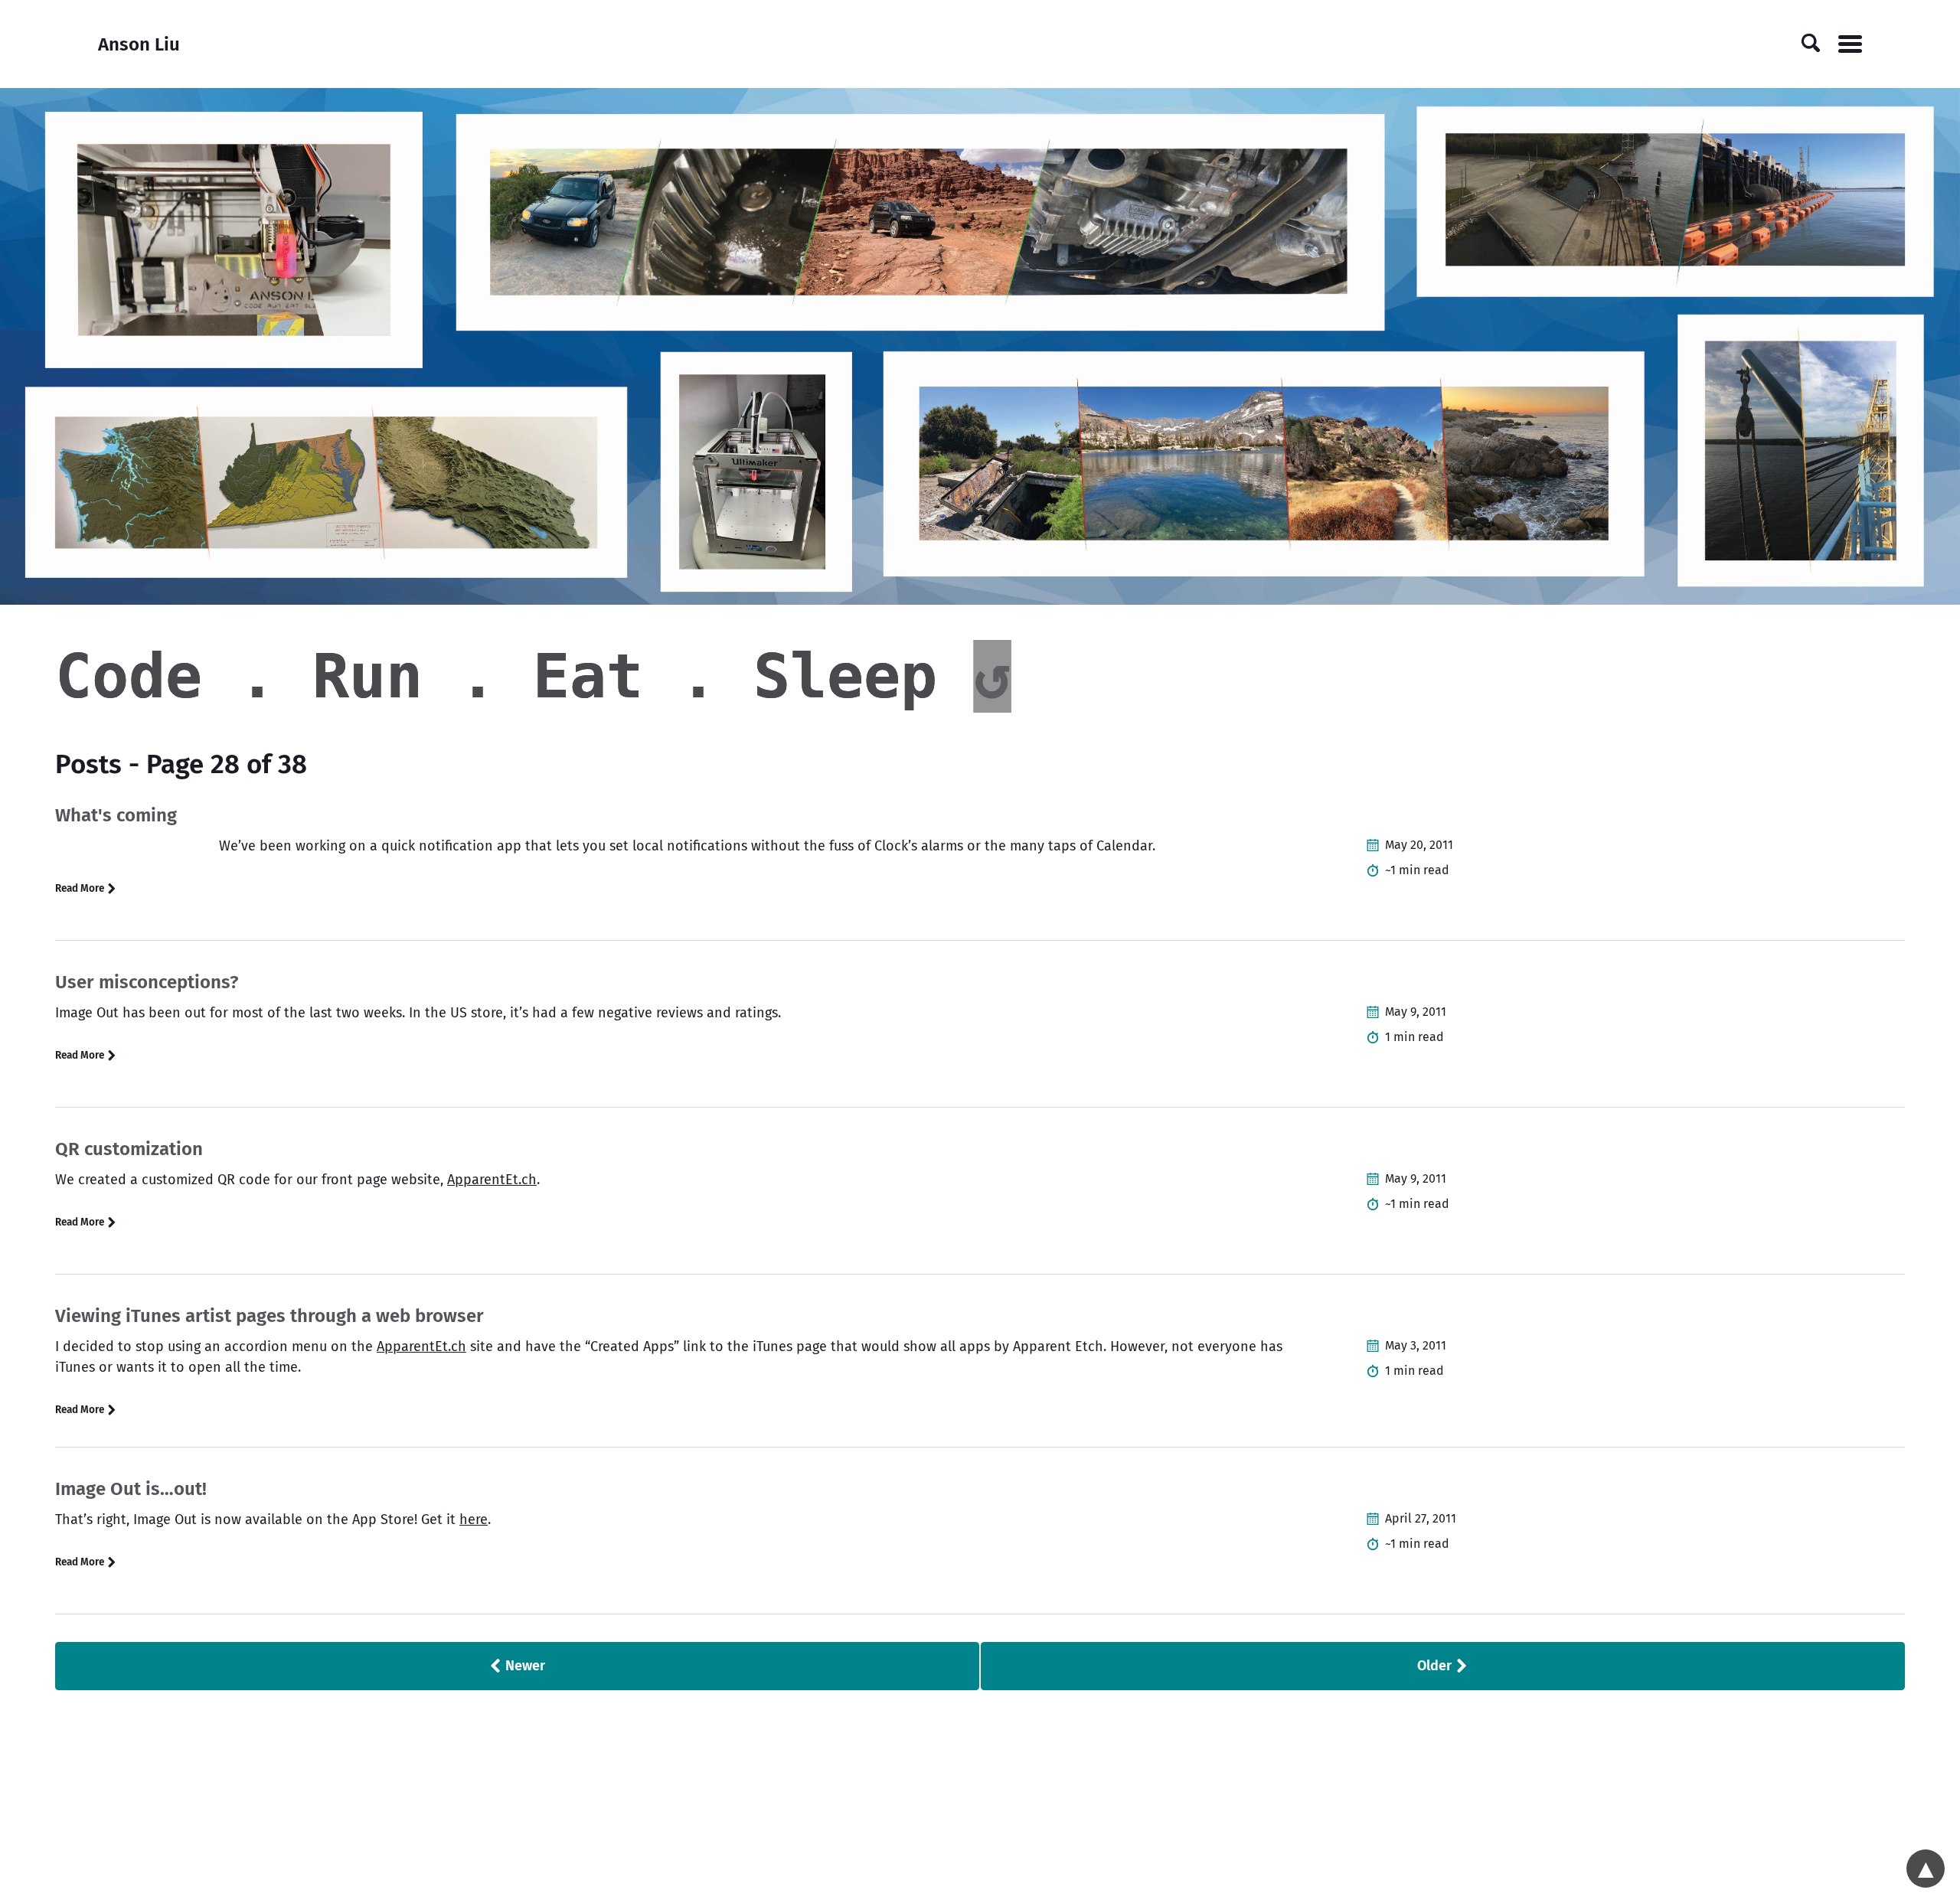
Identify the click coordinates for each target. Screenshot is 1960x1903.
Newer (524, 1666)
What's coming (116, 815)
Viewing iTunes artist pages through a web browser (269, 1316)
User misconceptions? (147, 982)
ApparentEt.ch (492, 1180)
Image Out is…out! (131, 1489)
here (474, 1519)
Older (1436, 1666)
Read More (81, 888)
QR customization (129, 1149)
